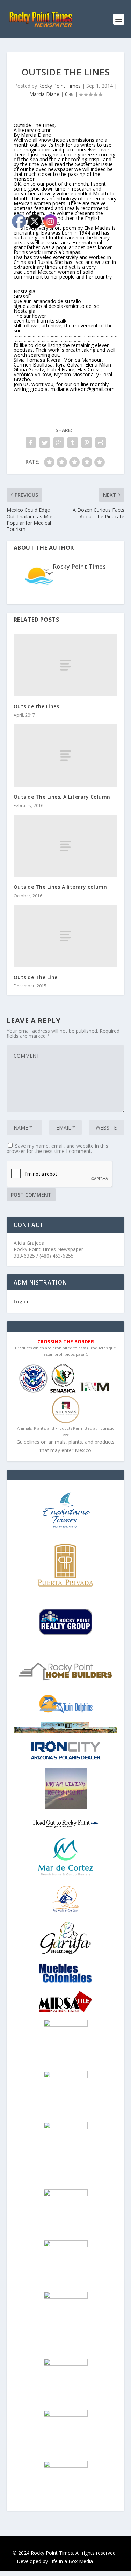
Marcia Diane (44, 94)
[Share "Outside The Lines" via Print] (101, 443)
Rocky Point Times (60, 86)
